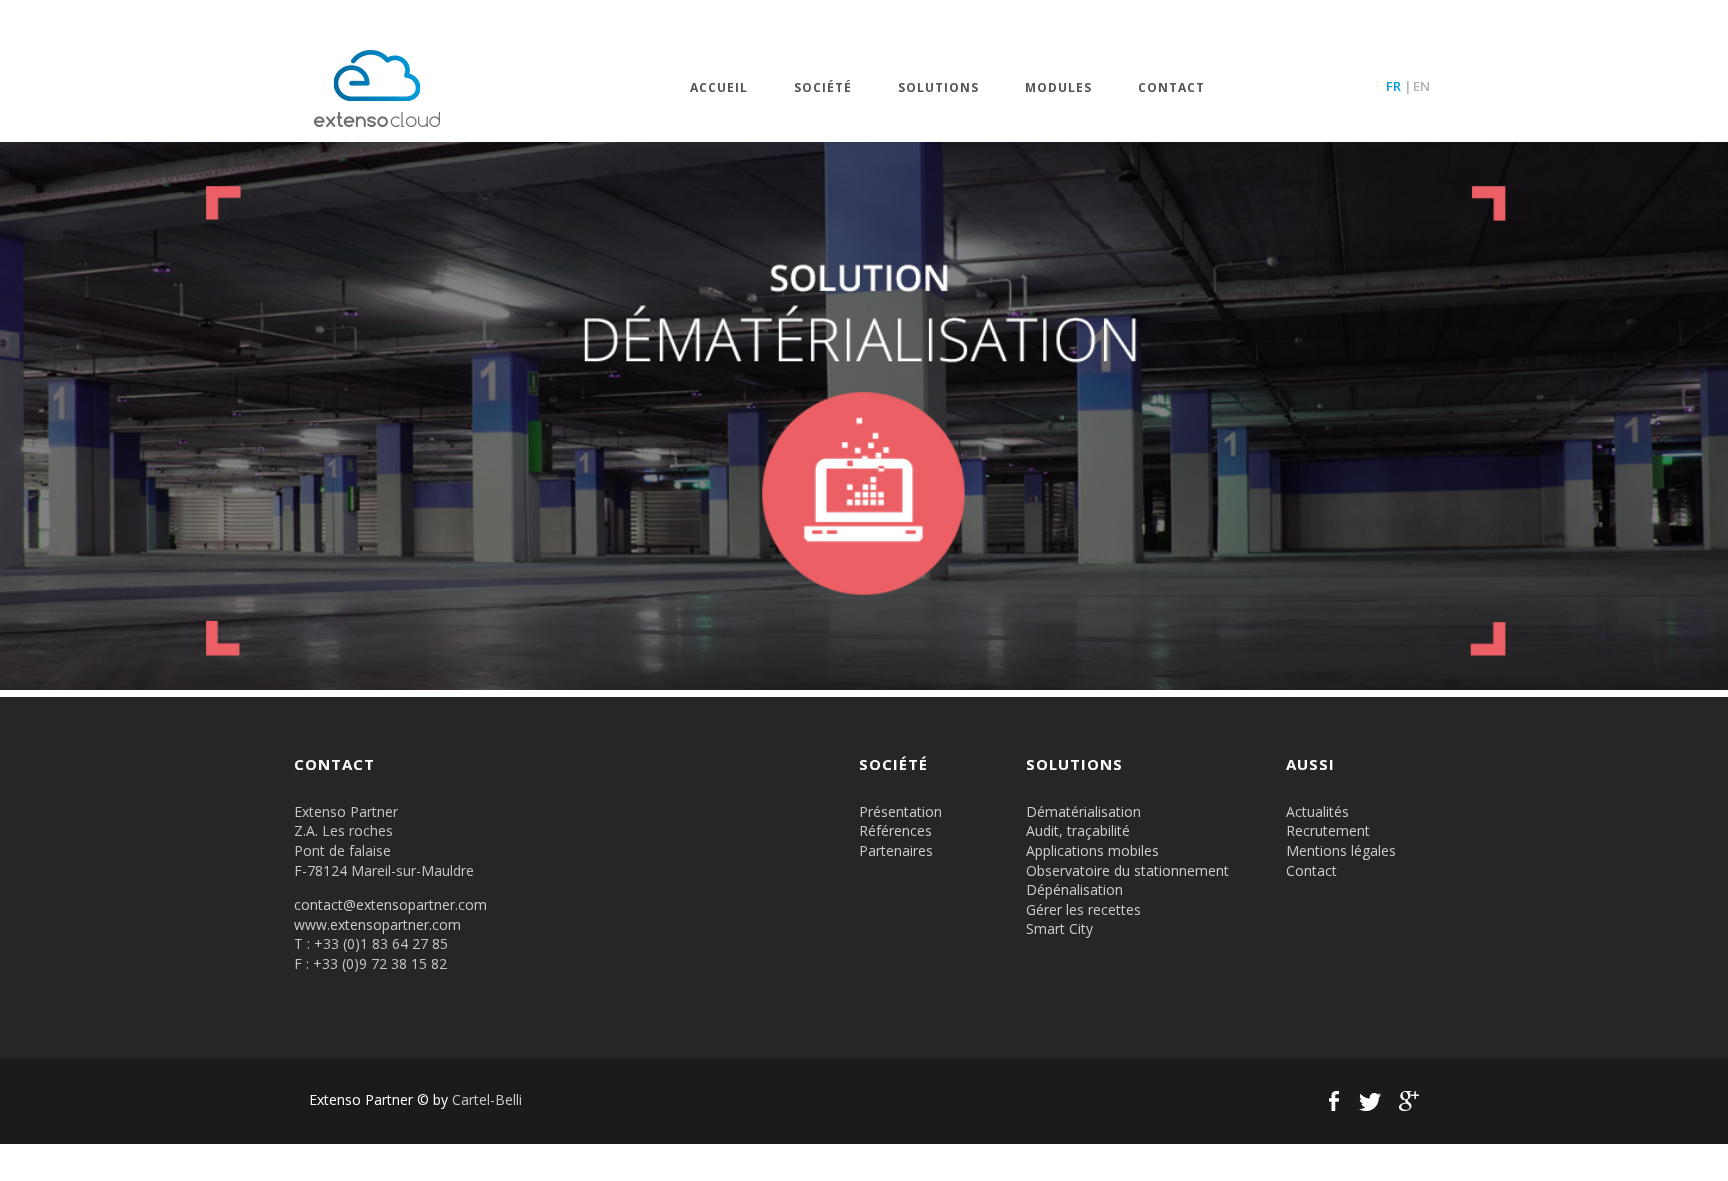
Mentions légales (1341, 850)
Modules (1058, 88)
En (1421, 86)
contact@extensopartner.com (390, 904)
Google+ (1406, 1101)
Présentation (900, 811)
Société (823, 88)
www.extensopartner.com (377, 924)
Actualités (1317, 811)
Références (895, 830)
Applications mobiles (1092, 850)
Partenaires (896, 850)
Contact (1171, 88)
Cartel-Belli (487, 1099)
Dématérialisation (1083, 811)
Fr (1393, 86)
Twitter (1370, 1101)
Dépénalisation (1074, 889)
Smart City (1059, 928)
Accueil (719, 88)
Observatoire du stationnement (1127, 870)
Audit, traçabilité (1078, 830)
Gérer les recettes (1083, 909)
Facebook (1334, 1101)
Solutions (938, 88)
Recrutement (1328, 830)
